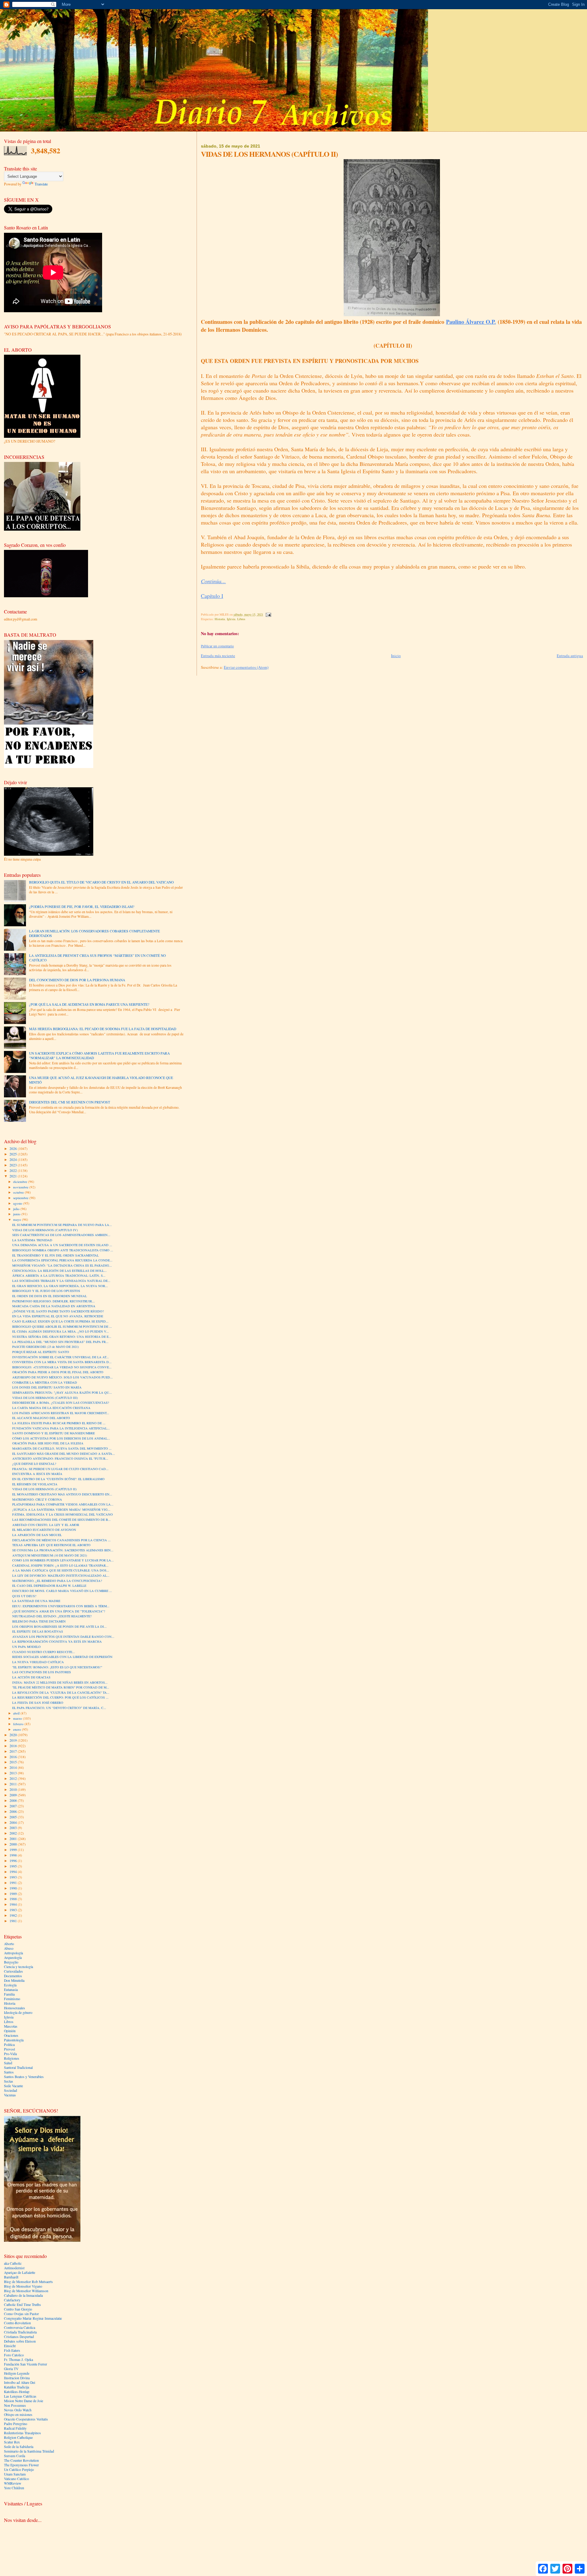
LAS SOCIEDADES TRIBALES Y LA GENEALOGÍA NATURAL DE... (61, 1281)
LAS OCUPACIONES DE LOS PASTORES (42, 1672)
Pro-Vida (10, 2054)
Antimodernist (14, 2268)
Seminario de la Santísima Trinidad (29, 2451)
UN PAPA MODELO (26, 1647)
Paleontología (14, 2040)
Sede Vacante (13, 2086)
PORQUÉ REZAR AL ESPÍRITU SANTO (41, 1352)
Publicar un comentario (217, 646)
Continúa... (213, 581)
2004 (14, 1822)
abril (17, 1713)
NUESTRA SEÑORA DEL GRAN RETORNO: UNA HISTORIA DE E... (62, 1337)
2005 (14, 1817)
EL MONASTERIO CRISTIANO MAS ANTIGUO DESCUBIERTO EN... (62, 1494)
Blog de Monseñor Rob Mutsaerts (28, 2282)
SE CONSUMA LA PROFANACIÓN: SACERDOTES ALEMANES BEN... (63, 1550)
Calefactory (12, 2300)
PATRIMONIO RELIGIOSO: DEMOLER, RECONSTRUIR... (54, 1301)
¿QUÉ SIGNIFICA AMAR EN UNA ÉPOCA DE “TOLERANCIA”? (59, 1611)
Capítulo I (212, 596)
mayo (18, 1219)
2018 (14, 1746)
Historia (220, 619)
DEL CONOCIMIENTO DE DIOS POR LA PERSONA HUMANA (77, 980)
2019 (14, 1740)
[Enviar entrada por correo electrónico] (268, 614)
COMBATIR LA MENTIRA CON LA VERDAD (45, 1382)
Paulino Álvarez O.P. (471, 322)
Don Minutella (14, 1980)
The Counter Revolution (21, 2460)
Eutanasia (11, 1990)
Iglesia (231, 619)
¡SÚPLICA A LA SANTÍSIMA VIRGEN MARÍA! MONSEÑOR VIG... (61, 1509)
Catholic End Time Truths (22, 2305)
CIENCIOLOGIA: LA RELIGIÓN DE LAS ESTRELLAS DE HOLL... (59, 1271)
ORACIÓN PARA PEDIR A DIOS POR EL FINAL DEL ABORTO (58, 1372)
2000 (14, 1844)
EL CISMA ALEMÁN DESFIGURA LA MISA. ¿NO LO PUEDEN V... (61, 1331)
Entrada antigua (570, 656)
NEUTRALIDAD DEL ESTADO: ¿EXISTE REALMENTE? (52, 1616)
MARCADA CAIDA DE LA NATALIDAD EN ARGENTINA (54, 1306)
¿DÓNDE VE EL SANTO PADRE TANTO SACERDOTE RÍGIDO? (58, 1311)
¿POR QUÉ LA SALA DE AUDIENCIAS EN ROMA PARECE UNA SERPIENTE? (89, 1004)
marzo (18, 1718)
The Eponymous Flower (21, 2465)
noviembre (21, 1187)
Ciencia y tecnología (18, 1967)
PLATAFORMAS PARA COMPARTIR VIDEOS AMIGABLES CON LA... (63, 1504)
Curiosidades (13, 1971)
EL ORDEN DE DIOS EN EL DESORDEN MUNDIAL (50, 1296)
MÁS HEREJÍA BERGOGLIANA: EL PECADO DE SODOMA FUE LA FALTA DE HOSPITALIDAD (103, 1029)
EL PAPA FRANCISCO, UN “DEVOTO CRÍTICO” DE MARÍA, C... (59, 1708)
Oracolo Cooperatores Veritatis (26, 2419)
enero (18, 1729)
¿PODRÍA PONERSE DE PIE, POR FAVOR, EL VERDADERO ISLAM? (82, 907)
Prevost (9, 2049)
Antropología (13, 1953)
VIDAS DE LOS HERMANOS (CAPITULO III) (45, 1398)
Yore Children (14, 2488)
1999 (14, 1850)
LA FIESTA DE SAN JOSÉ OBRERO (38, 1703)
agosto (18, 1203)
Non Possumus (15, 2405)
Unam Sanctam (15, 2474)
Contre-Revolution (17, 2323)
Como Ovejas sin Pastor (21, 2314)
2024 (14, 1160)
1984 (14, 1904)
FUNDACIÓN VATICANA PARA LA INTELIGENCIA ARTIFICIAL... (61, 1428)
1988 (14, 1899)
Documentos (13, 1976)
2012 (14, 1778)
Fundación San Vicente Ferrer (26, 2364)
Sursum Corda (15, 2456)
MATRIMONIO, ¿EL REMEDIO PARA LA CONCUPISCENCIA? (57, 1581)
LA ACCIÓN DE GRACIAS (31, 1677)
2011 (14, 1784)
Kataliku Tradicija (17, 2387)
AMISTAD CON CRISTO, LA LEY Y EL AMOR (46, 1525)
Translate (41, 184)
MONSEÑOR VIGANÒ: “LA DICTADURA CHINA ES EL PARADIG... (62, 1265)
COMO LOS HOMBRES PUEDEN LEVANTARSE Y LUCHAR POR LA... (63, 1560)
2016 (14, 1757)
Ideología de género (18, 2012)
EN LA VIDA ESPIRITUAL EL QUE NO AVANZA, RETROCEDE (58, 1316)
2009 (14, 1795)
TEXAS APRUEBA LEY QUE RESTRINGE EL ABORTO (51, 1545)
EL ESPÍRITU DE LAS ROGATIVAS (38, 1631)
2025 (14, 1154)
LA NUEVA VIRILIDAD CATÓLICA (38, 1662)
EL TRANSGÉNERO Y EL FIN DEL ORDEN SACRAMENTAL (55, 1255)
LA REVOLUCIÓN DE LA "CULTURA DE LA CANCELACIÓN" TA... (61, 1692)
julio (17, 1209)
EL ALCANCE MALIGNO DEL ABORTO (41, 1418)
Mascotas (11, 2026)
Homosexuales (15, 2008)
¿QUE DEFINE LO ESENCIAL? (34, 1464)
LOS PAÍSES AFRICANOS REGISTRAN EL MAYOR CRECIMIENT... (61, 1413)
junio (17, 1214)
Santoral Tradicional (18, 2067)
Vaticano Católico (17, 2479)
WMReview (13, 2483)
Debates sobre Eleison (20, 2341)
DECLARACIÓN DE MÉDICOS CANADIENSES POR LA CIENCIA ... (61, 1540)
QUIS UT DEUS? (24, 1596)
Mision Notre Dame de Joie (24, 2401)
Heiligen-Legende (17, 2373)
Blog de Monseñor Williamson (26, 2291)
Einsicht (10, 2346)
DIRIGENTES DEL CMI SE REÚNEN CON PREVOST (70, 1102)
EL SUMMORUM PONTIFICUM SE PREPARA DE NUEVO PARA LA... (62, 1225)
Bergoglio (11, 1962)
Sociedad (11, 2090)
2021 (14, 1176)
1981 (14, 1921)
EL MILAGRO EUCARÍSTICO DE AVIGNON (44, 1530)
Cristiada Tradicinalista (20, 2332)
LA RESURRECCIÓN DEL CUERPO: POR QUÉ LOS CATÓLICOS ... (60, 1697)
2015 (14, 1762)
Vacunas (10, 2095)
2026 (14, 1149)
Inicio (396, 656)
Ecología (10, 1985)
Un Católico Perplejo (19, 2470)
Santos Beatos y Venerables (24, 2077)
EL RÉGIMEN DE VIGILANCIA (35, 1484)
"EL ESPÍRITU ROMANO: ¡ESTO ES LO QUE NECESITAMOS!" (57, 1667)
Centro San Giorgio (18, 2309)
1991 (14, 1883)
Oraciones (11, 2035)
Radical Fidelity (15, 2428)
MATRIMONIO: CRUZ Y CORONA (37, 1499)
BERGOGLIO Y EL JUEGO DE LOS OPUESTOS (46, 1291)
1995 (14, 1866)
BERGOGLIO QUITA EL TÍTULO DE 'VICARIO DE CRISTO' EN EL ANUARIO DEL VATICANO (101, 882)
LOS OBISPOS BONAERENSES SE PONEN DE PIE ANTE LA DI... (59, 1626)
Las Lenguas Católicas (20, 2396)
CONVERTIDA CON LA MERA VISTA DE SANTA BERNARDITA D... (62, 1362)
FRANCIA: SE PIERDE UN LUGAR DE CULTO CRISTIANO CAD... (60, 1469)
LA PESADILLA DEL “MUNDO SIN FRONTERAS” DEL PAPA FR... (60, 1342)
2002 (14, 1833)
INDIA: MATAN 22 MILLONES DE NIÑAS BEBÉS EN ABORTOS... (60, 1682)
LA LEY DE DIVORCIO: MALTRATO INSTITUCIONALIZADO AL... (61, 1575)
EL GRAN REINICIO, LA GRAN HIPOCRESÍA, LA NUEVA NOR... (60, 1286)
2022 (14, 1171)
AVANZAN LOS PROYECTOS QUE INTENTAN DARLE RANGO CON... (63, 1637)
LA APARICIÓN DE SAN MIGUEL (37, 1535)
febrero (19, 1724)
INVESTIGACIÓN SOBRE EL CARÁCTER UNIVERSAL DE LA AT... (61, 1357)
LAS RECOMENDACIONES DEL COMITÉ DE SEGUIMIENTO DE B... (61, 1520)
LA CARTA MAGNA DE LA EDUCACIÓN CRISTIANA (51, 1408)
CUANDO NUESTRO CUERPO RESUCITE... (44, 1652)
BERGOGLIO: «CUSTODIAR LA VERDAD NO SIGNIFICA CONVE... (62, 1367)
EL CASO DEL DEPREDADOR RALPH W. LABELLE (49, 1586)
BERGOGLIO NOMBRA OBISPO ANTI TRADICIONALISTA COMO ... (63, 1250)
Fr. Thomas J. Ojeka (18, 2360)
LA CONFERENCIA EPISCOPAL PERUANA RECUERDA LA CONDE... (62, 1260)
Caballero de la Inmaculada (23, 2295)
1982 (14, 1915)
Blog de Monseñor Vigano (23, 2286)
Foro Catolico (14, 2355)
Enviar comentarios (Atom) (246, 667)
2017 (14, 1751)
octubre (19, 1192)
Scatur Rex (12, 2442)
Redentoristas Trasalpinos (22, 2433)
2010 (14, 1789)
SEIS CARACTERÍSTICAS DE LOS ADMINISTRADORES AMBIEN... (61, 1235)
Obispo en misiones (18, 2415)
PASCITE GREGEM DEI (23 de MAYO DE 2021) (46, 1347)
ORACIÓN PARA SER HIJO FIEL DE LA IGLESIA (48, 1443)
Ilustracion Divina (17, 2378)
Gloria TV (11, 2369)
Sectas (9, 2081)
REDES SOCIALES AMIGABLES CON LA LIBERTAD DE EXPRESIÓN (62, 1657)
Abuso (9, 1948)
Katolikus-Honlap (17, 2392)
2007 (14, 1806)
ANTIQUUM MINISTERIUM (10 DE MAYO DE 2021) (50, 1555)
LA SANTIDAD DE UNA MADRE (36, 1601)
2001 (14, 1839)
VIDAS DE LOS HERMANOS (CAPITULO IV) (45, 1230)
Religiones (12, 2058)
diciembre (21, 1182)
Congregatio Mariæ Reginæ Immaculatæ (33, 2318)
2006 (14, 1811)
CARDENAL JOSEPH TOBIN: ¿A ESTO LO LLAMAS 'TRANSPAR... (60, 1565)
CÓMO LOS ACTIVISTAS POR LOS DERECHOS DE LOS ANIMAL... (61, 1438)
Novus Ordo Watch (18, 2410)
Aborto (9, 1944)
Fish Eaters (12, 2350)
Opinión (10, 2031)
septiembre (21, 1198)
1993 (14, 1877)
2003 (14, 1828)
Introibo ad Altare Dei (20, 2382)
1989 (14, 1894)
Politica (9, 2045)
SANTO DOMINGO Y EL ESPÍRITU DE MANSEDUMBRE (54, 1433)
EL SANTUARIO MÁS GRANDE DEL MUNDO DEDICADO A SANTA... (64, 1454)
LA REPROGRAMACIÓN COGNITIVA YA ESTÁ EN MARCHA (57, 1641)
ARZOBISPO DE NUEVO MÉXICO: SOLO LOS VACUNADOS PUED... (63, 1377)
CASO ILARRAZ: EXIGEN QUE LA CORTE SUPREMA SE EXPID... (60, 1321)
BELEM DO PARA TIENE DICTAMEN (39, 1621)
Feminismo (12, 1999)
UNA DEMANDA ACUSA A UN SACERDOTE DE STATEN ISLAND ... (62, 1245)
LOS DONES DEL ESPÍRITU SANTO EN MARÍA (47, 1387)
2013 (14, 1773)
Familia (9, 1994)
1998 (14, 1855)
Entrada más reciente (218, 656)
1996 (14, 1861)
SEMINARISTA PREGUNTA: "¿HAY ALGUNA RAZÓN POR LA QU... (62, 1392)
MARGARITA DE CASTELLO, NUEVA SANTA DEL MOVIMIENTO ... (62, 1448)
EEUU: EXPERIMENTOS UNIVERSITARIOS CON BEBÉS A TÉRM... (61, 1606)
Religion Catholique (18, 2437)
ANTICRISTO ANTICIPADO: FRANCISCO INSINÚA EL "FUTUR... (60, 1458)
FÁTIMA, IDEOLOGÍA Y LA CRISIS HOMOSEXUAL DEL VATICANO (63, 1514)
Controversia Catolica (20, 2327)
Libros (241, 619)
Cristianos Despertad (19, 2337)
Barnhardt (11, 2277)
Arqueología (13, 1958)
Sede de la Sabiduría (19, 2447)
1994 (14, 1872)
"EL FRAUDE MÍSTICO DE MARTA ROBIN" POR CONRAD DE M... (61, 1687)
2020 (14, 1735)
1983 (14, 1910)
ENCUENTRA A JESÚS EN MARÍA (37, 1474)
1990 (14, 1888)
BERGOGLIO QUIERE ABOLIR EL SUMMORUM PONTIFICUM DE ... (62, 1326)
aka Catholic (13, 2263)
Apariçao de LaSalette (20, 2272)
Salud (8, 2063)
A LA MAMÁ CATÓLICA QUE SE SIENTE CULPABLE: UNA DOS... (61, 1570)
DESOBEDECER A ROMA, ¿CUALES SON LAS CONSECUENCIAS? (61, 1403)
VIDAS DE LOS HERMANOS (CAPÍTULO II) (44, 1489)
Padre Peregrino (16, 2424)
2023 (14, 1165)
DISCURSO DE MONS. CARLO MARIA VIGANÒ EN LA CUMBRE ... (62, 1591)
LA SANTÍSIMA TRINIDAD (32, 1240)
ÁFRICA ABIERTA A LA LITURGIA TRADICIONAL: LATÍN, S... (59, 1275)
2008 (14, 1800)
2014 (14, 1767)
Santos (9, 2072)
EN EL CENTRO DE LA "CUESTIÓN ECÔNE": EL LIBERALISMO (58, 1479)
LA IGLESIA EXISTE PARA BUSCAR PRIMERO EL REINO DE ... (59, 1423)
